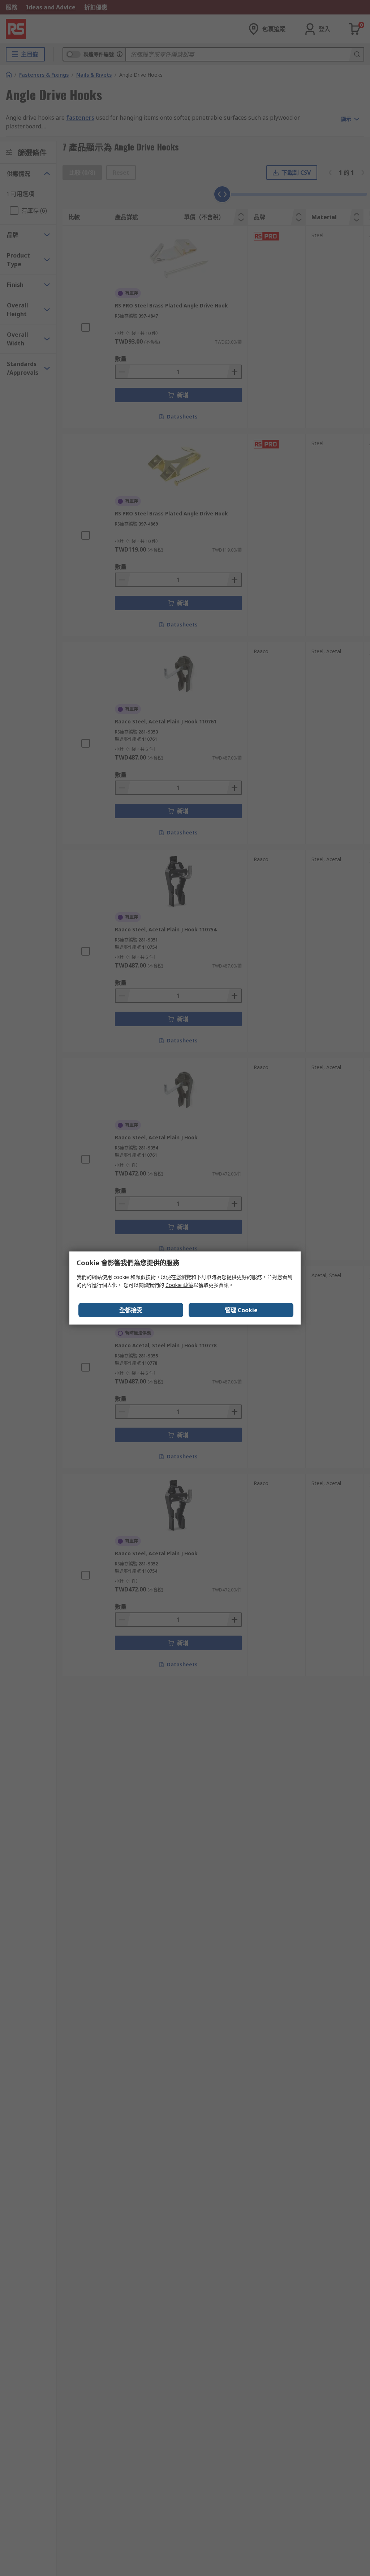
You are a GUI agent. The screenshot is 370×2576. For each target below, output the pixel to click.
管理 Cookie (241, 1310)
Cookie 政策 (179, 1285)
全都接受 (131, 1310)
